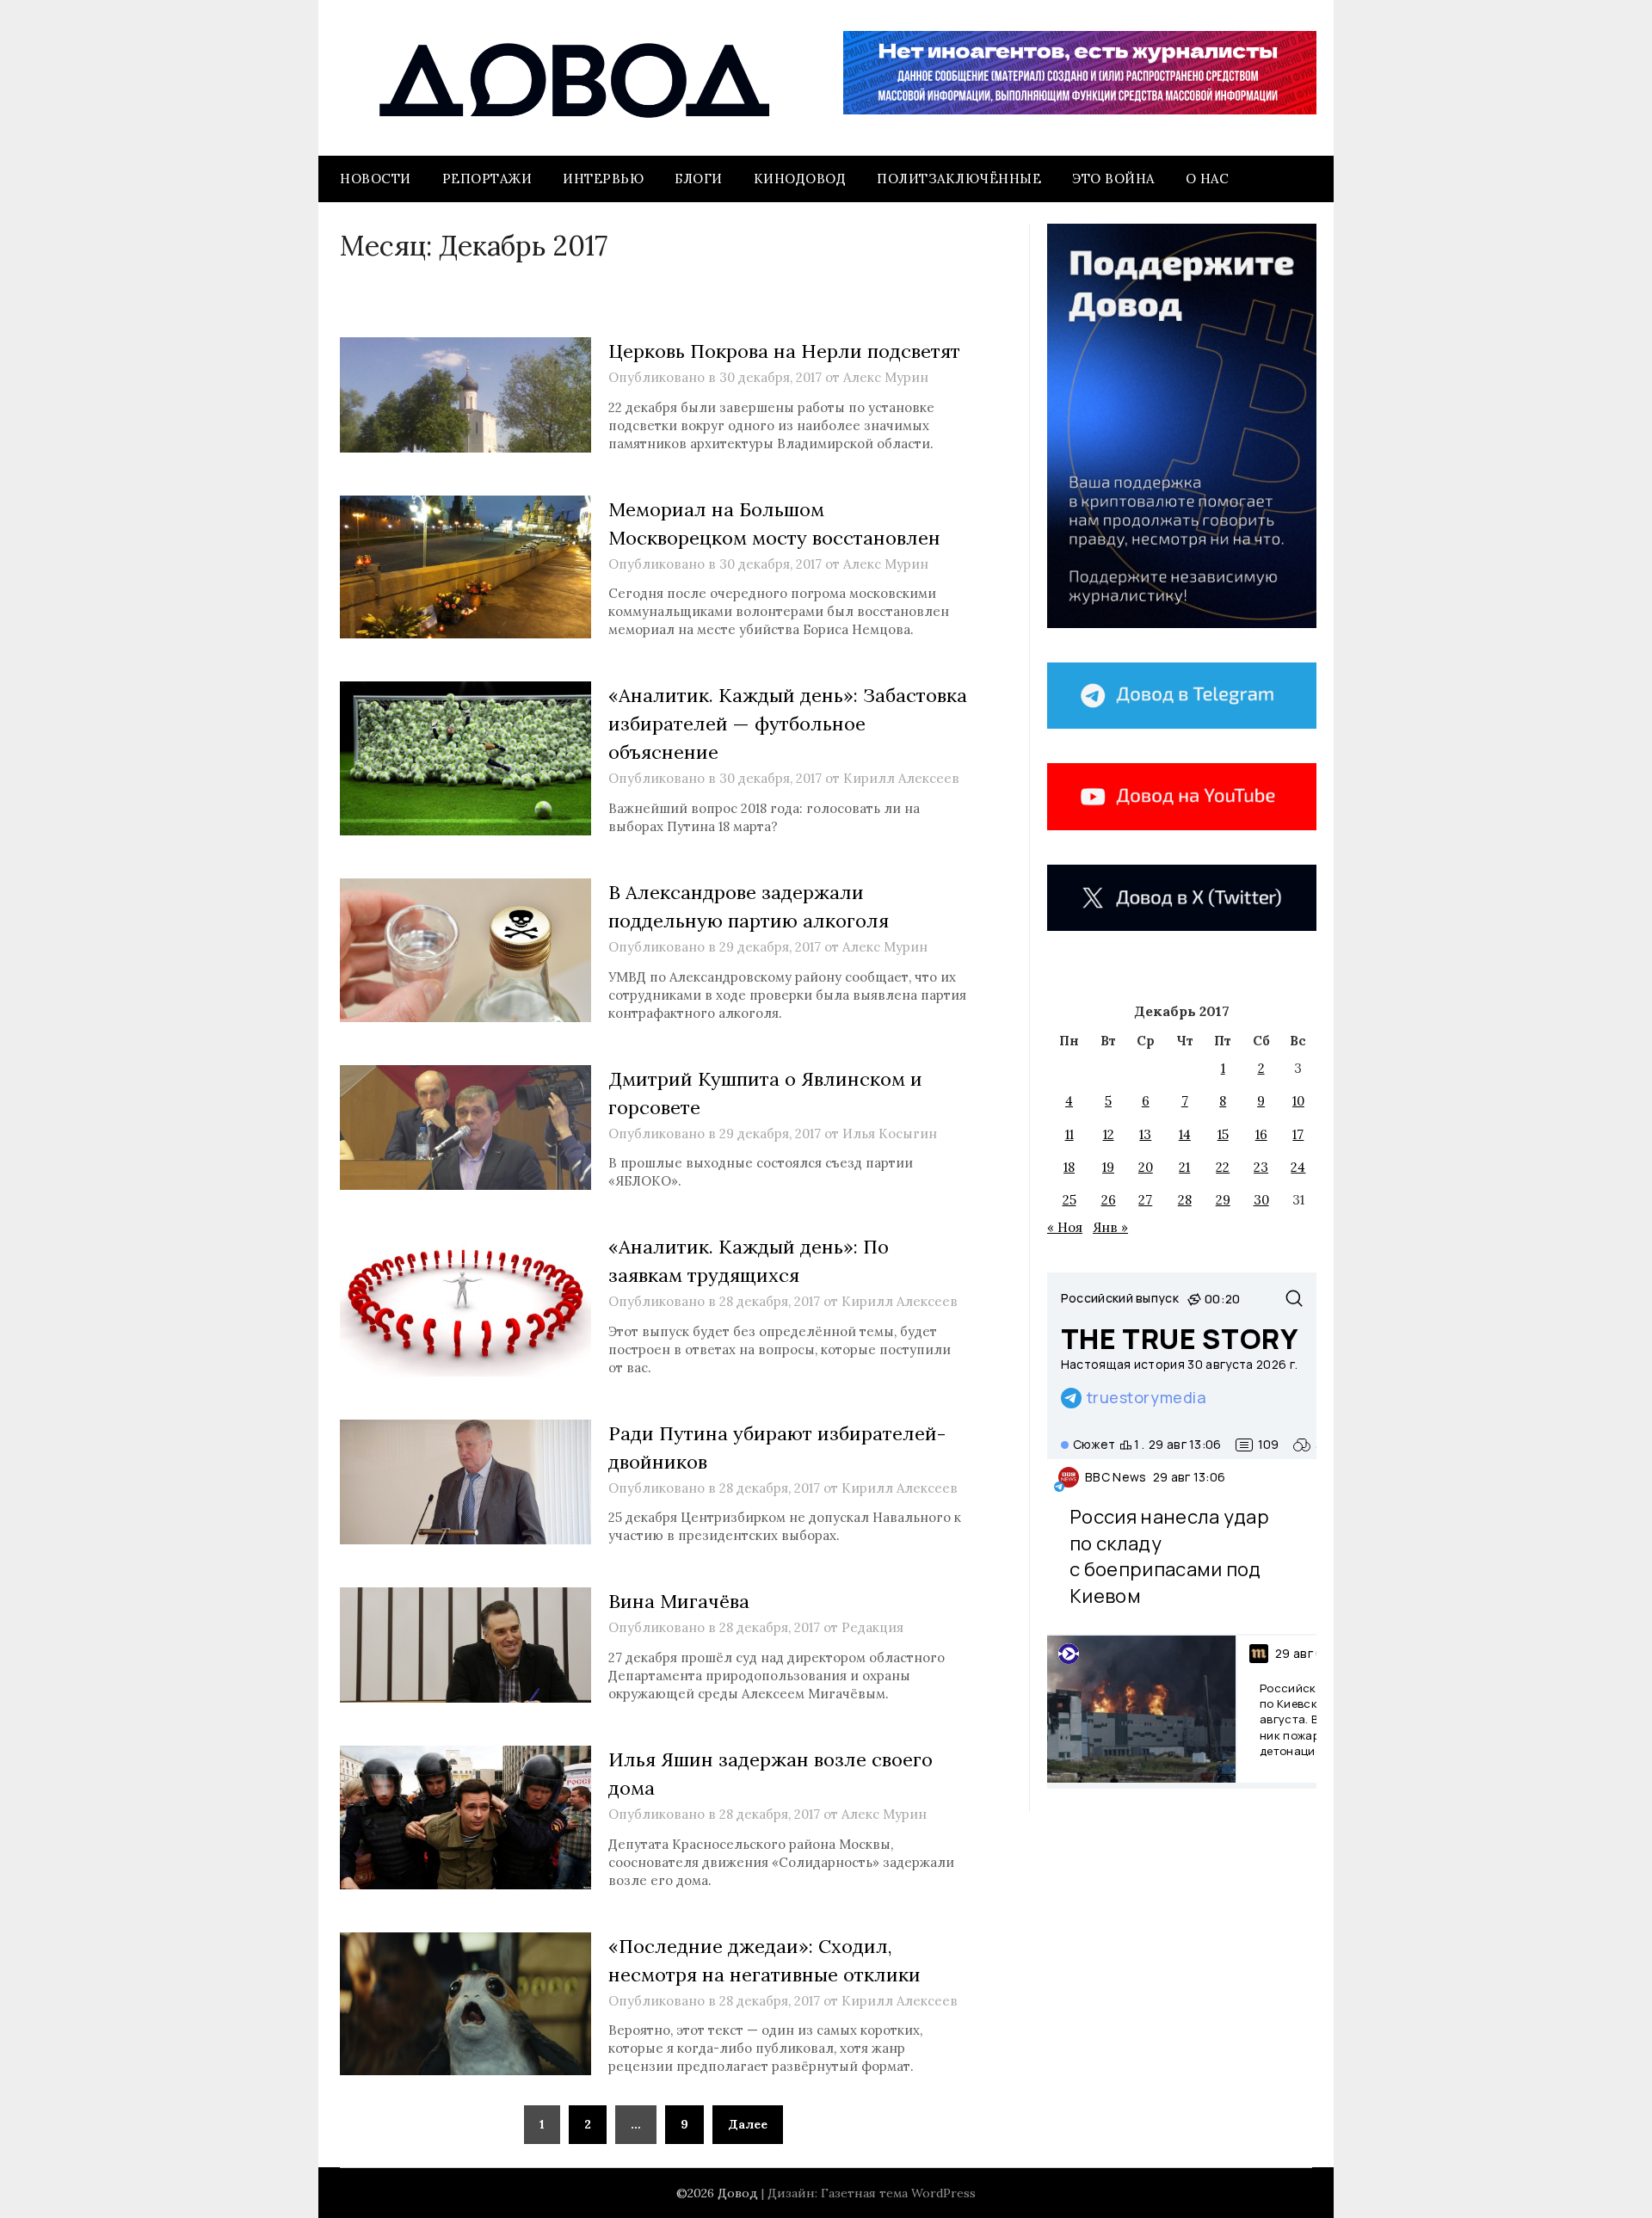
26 (1109, 1200)
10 (1298, 1101)
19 (1108, 1167)
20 (1146, 1167)
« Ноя (1065, 1227)
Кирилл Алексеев (901, 778)
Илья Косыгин (890, 1134)
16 (1261, 1134)
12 (1109, 1134)
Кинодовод (800, 179)
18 (1069, 1167)
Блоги (699, 179)
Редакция (872, 1627)
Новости (376, 179)
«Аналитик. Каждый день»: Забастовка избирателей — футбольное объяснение (788, 724)
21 (1184, 1167)
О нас (1208, 179)
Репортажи (487, 179)
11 (1069, 1134)
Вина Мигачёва (679, 1601)
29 (1223, 1200)
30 (1261, 1200)
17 (1298, 1134)
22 (1223, 1167)
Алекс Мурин (886, 377)
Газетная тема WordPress (898, 2193)
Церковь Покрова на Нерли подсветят (784, 351)
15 (1223, 1134)
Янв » (1110, 1227)
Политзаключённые (959, 179)
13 (1145, 1134)
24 (1298, 1167)
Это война (1113, 179)
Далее (748, 2124)
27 (1145, 1200)
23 (1261, 1167)
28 (1185, 1200)
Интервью (603, 179)
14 (1185, 1134)
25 (1069, 1200)
